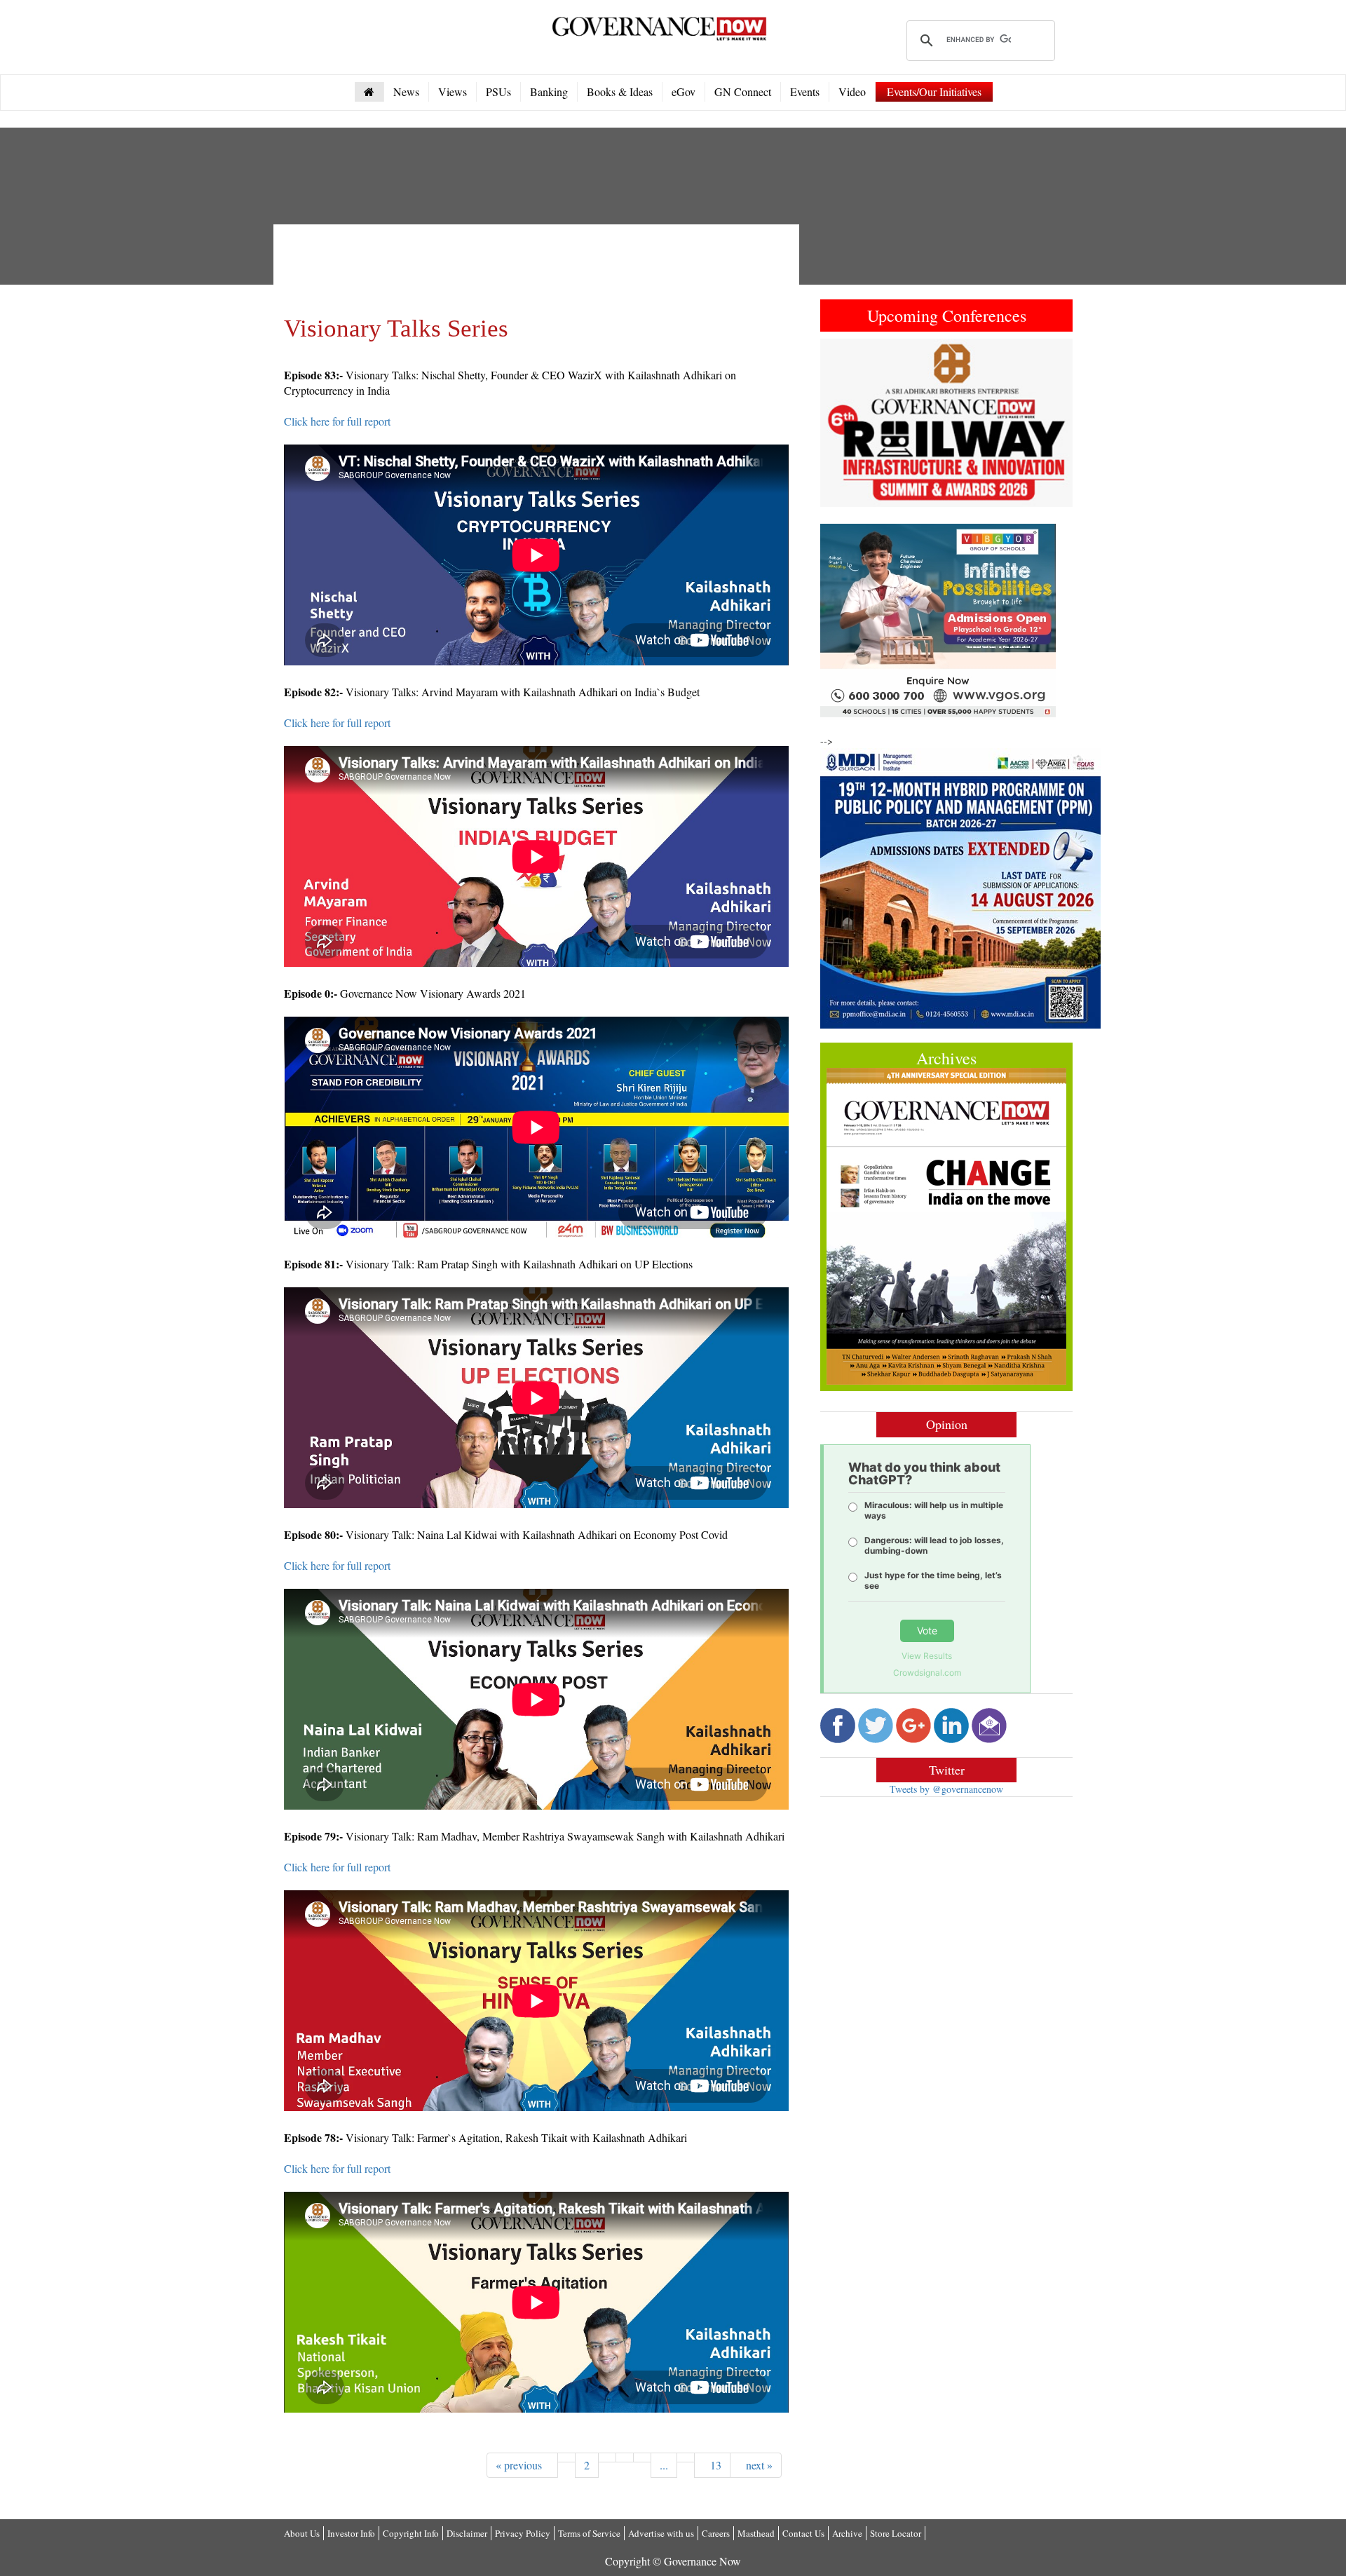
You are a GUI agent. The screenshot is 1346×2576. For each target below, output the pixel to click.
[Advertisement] (539, 266)
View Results (927, 1656)
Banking (549, 91)
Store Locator (896, 2533)
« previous (522, 2465)
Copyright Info (411, 2533)
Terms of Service (589, 2533)
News (406, 91)
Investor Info (351, 2533)
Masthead (756, 2533)
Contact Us (803, 2533)
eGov (684, 91)
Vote (927, 1631)
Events (805, 91)
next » (756, 2465)
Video (852, 91)
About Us (302, 2533)
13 (712, 2465)
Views (453, 91)
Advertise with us (661, 2533)
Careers (716, 2533)
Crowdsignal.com (927, 1673)
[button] (839, 423)
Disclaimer (467, 2533)
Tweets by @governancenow (946, 1789)
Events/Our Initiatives (934, 91)
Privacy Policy (523, 2533)
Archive (847, 2533)
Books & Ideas (620, 91)
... (664, 2465)
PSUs (498, 91)
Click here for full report (337, 421)
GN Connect (743, 91)
